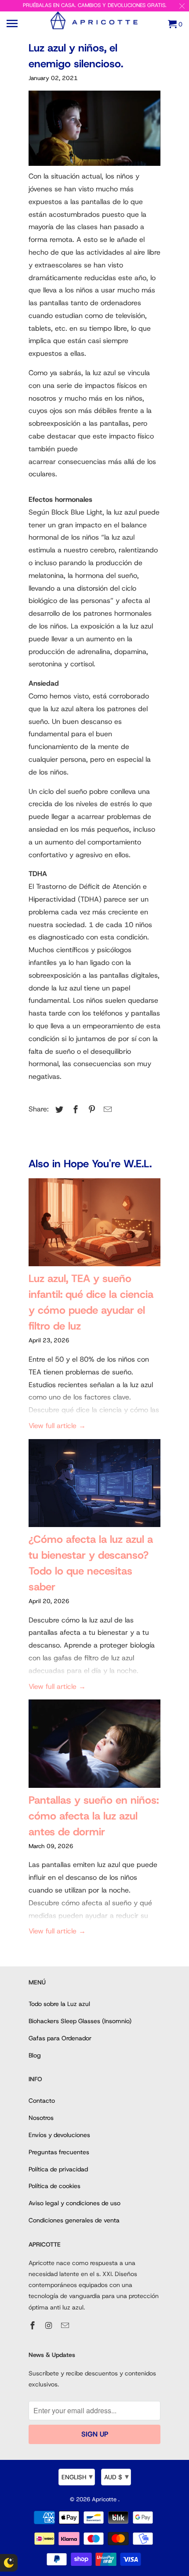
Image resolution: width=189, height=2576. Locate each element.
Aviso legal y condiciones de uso (75, 2203)
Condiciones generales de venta (74, 2220)
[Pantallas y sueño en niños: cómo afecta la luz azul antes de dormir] (94, 1746)
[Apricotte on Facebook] (33, 2326)
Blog (35, 2055)
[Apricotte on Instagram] (50, 2326)
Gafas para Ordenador (60, 2038)
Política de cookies (55, 2186)
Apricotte (105, 2499)
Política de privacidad (58, 2169)
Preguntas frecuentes (59, 2152)
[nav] (13, 24)
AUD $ (116, 2477)
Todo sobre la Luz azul (59, 2004)
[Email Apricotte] (66, 2326)
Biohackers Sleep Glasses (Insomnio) (80, 2021)
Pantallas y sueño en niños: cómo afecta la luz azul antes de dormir (94, 1816)
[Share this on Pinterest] (91, 1110)
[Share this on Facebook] (74, 1110)
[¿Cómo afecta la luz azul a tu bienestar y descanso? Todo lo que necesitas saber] (94, 1485)
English (77, 2477)
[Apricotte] (94, 27)
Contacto (42, 2101)
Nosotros (41, 2118)
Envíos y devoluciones (59, 2135)
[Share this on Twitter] (58, 1110)
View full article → (57, 1426)
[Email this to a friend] (106, 1110)
